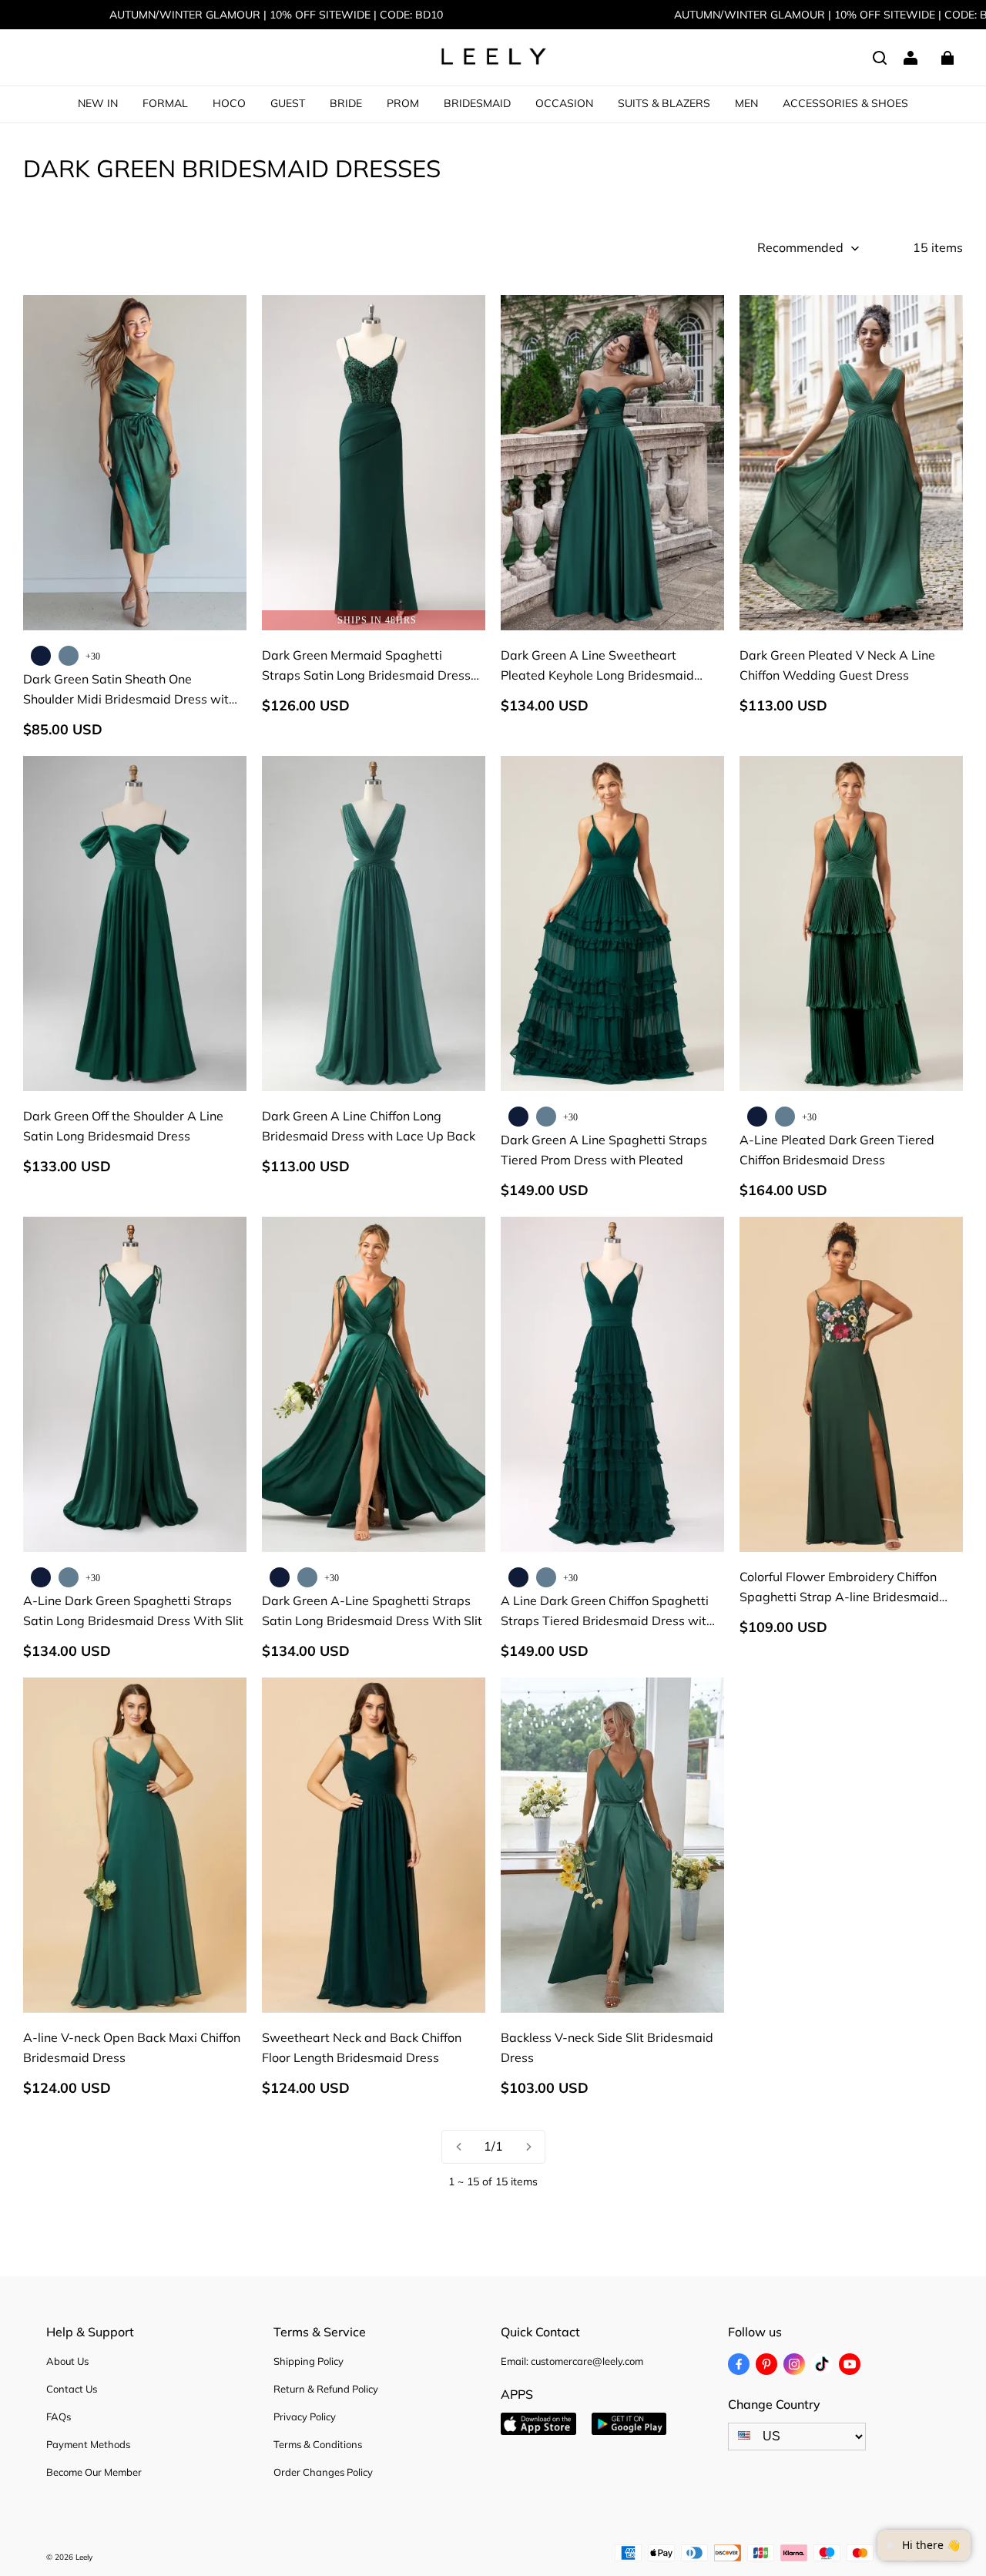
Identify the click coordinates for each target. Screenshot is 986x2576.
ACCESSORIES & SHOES (845, 103)
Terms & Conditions (318, 2444)
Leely (84, 2557)
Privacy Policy (305, 2416)
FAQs (59, 2416)
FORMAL (165, 103)
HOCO (229, 103)
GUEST (288, 103)
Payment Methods (88, 2444)
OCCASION (564, 103)
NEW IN (98, 103)
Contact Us (72, 2389)
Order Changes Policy (323, 2472)
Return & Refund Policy (326, 2389)
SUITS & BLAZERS (664, 103)
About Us (67, 2361)
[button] (880, 58)
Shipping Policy (309, 2361)
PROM (403, 103)
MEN (746, 103)
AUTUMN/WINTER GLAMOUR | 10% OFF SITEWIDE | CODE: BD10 (276, 15)
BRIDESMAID (477, 103)
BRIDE (346, 103)
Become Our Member (94, 2472)
